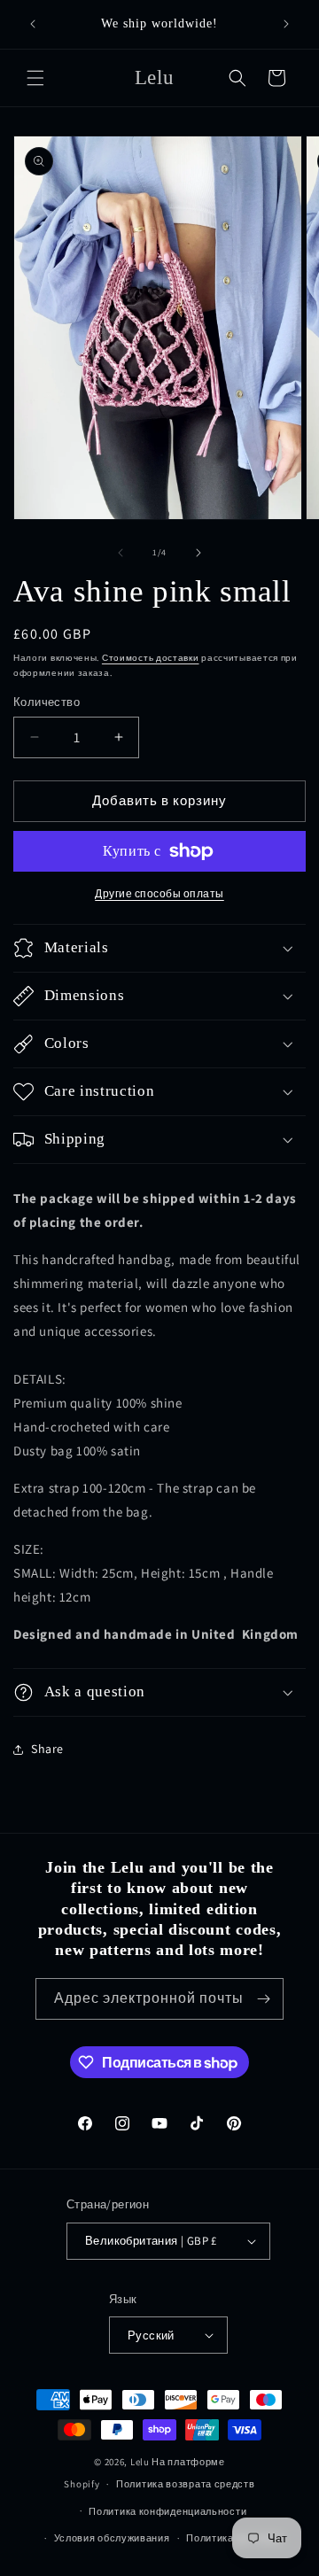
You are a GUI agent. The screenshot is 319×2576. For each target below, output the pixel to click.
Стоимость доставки (151, 658)
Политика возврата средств (186, 2484)
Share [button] (47, 1749)
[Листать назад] (121, 553)
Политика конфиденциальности (167, 2511)
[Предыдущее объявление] (33, 24)
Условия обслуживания (112, 2538)
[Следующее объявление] (286, 24)
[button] (35, 78)
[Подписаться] (263, 1999)
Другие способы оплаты (159, 893)
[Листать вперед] (198, 553)
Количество (47, 702)
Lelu (140, 2462)
